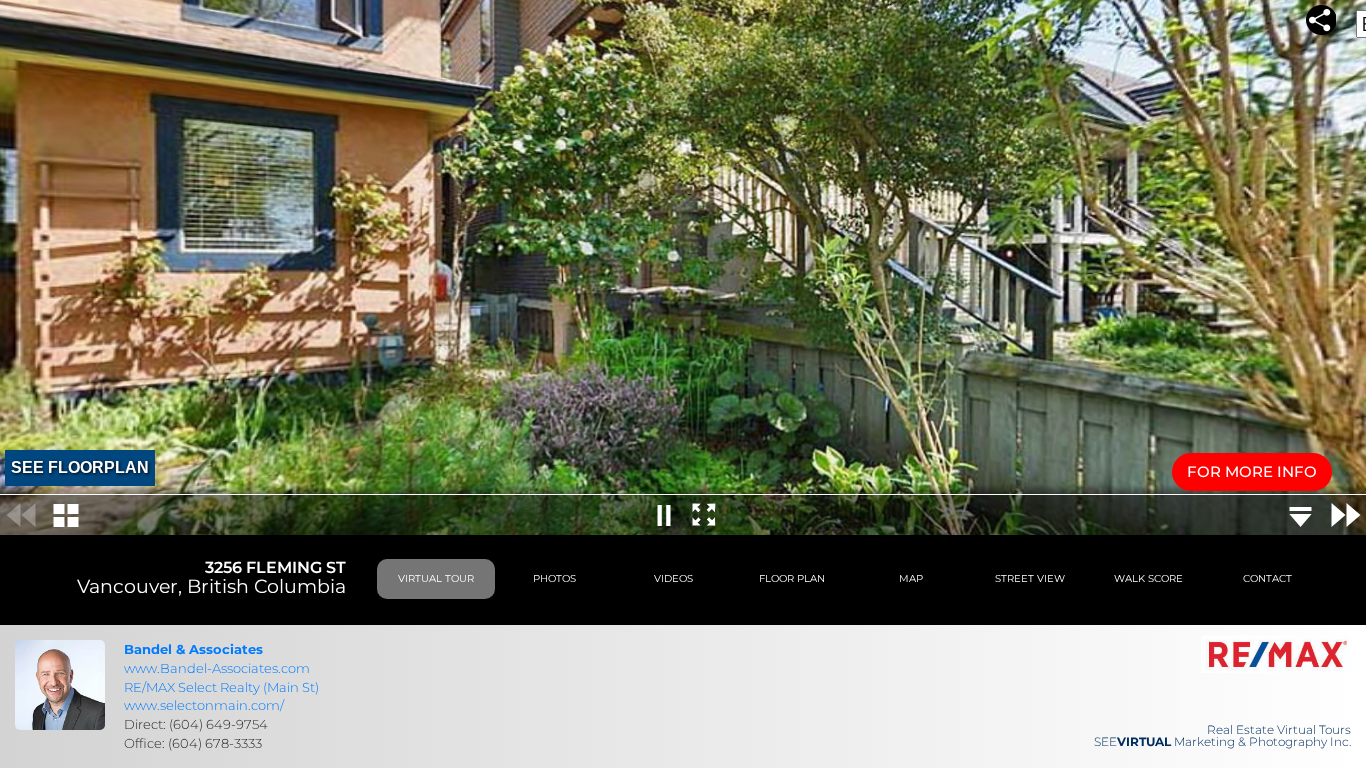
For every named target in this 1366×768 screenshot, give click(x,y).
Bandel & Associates (193, 649)
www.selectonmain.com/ (204, 705)
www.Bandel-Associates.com (217, 668)
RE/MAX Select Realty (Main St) (221, 687)
